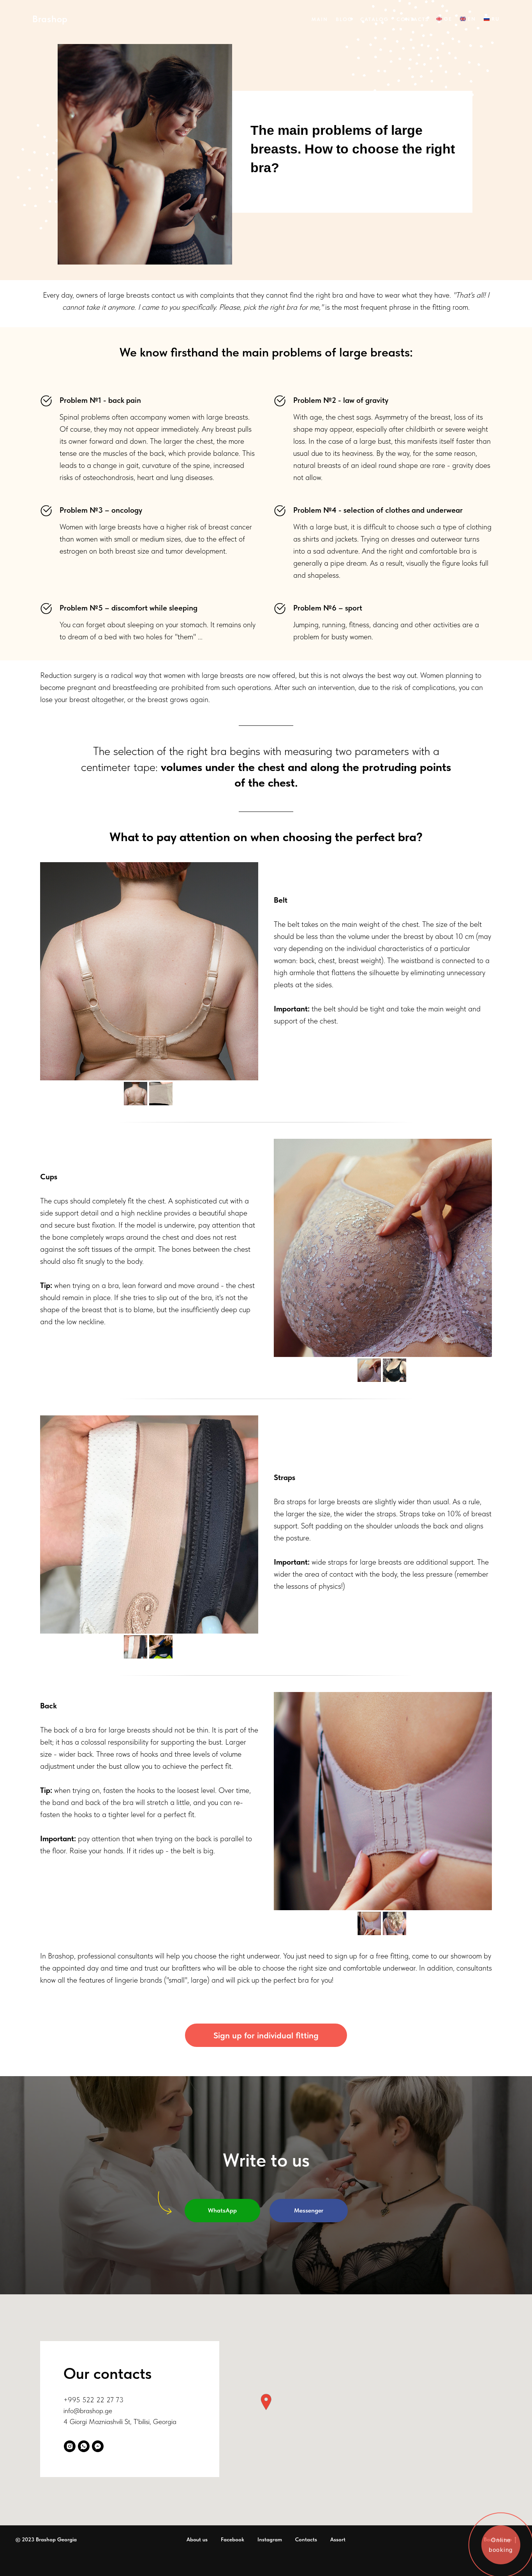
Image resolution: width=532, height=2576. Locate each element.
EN (472, 19)
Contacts (412, 19)
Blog (344, 19)
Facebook (233, 2539)
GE (448, 19)
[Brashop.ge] (70, 2446)
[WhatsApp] (84, 2446)
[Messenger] (98, 2446)
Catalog (374, 19)
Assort (338, 2539)
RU (496, 19)
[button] (266, 2402)
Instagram (270, 2539)
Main (320, 19)
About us (197, 2539)
